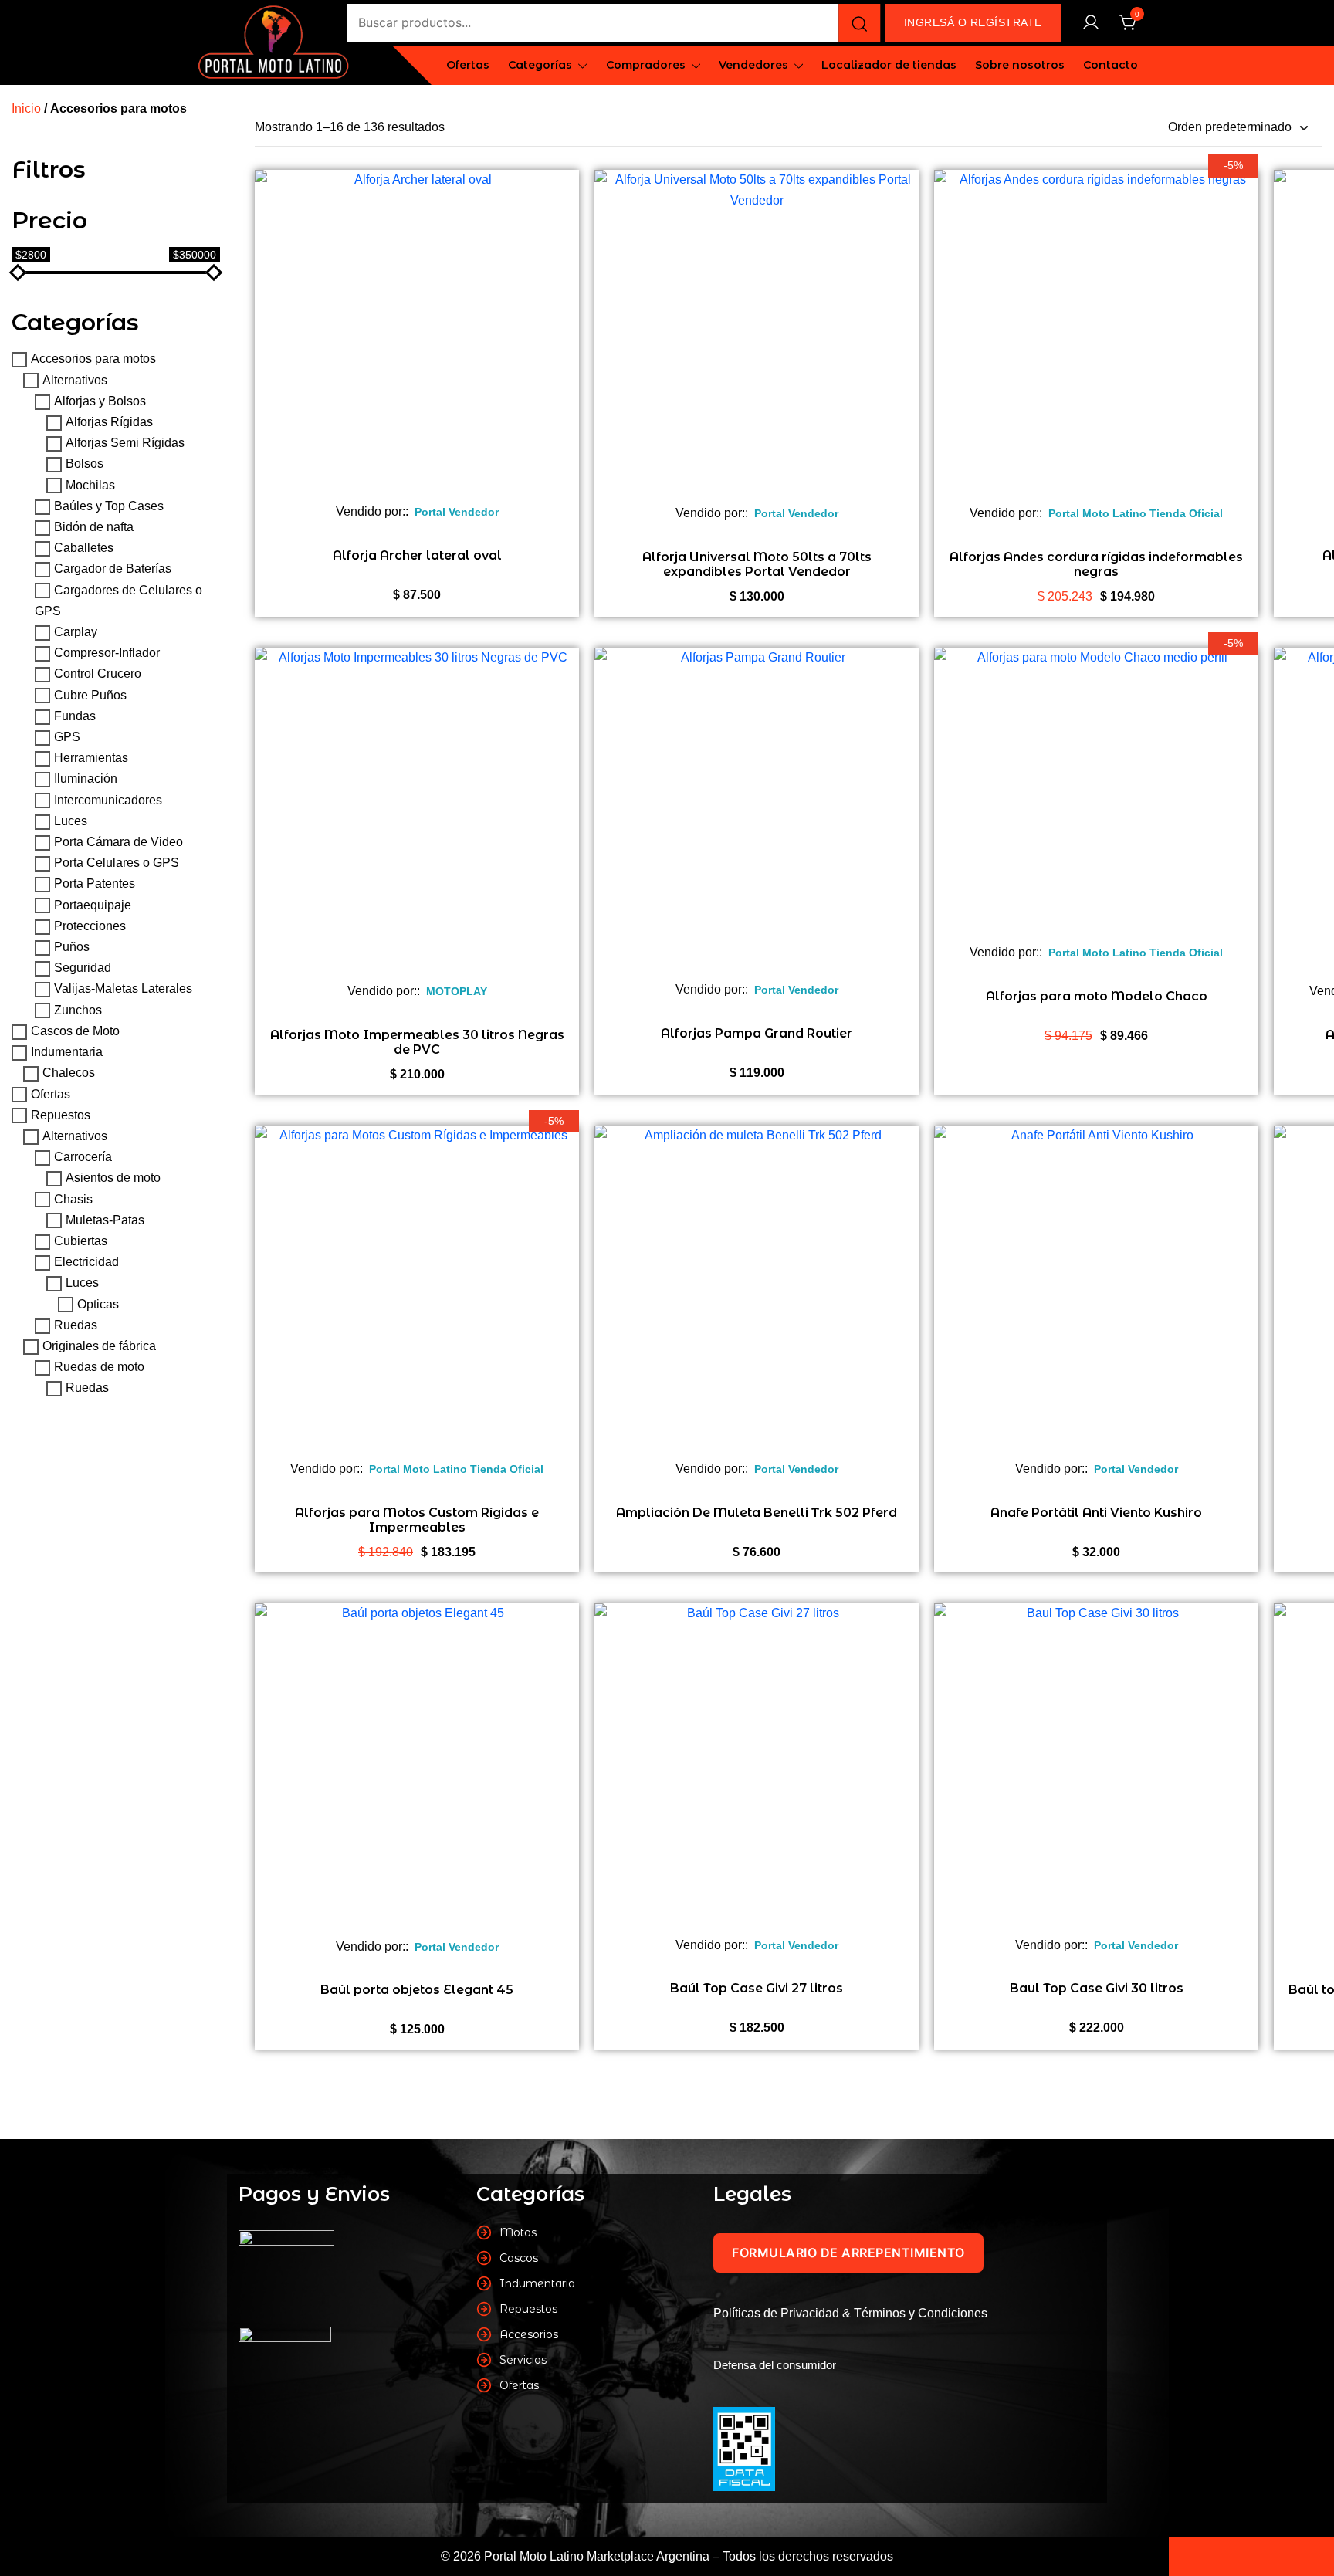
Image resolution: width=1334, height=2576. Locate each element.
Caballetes (84, 548)
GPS (67, 737)
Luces (71, 821)
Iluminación (86, 779)
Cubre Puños (90, 695)
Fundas (75, 716)
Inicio (26, 108)
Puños (72, 947)
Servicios (523, 2360)
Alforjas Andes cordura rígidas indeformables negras (1096, 564)
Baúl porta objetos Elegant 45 (417, 1990)
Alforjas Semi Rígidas (125, 443)
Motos (518, 2232)
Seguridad (83, 968)
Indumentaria (67, 1052)
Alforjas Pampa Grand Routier (757, 1033)
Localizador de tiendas (889, 65)
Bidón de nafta (94, 527)
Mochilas (90, 485)
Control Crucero (98, 674)
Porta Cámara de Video (119, 842)
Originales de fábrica (99, 1346)
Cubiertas (81, 1241)
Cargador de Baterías (113, 569)
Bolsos (85, 464)
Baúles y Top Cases (109, 506)
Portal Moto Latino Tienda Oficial (1136, 513)
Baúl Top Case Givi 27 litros (757, 1988)
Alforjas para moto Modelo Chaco (1097, 996)
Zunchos (78, 1010)
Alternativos (75, 380)
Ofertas (468, 65)
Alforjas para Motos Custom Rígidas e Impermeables (417, 1520)
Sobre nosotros (1020, 65)
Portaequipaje (93, 905)
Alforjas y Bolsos (100, 401)
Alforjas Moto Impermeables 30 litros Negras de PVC (417, 1042)
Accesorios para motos (93, 359)
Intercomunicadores (108, 800)
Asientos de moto (113, 1178)
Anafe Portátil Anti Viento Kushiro (1096, 1513)
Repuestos (61, 1115)
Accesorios (529, 2334)
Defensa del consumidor (775, 2365)
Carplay (76, 632)
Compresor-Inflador (107, 653)
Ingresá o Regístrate (973, 22)
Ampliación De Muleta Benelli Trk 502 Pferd (757, 1513)
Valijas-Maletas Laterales (123, 989)
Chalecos (69, 1073)
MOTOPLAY (457, 991)
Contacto (1111, 65)
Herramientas (91, 758)
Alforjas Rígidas (109, 422)
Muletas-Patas (105, 1220)
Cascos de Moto (75, 1031)
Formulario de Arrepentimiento (848, 2253)
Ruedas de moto (99, 1367)
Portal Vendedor (457, 512)
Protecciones (90, 926)
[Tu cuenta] (1091, 24)
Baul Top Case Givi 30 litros (1097, 1988)
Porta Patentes (95, 884)
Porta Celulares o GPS (117, 863)
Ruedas (76, 1325)
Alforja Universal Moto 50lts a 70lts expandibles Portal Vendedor (757, 564)
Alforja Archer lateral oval (417, 555)
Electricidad (86, 1262)
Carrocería (83, 1157)
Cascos (519, 2258)
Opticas (98, 1304)
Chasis (73, 1199)
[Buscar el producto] (859, 23)
